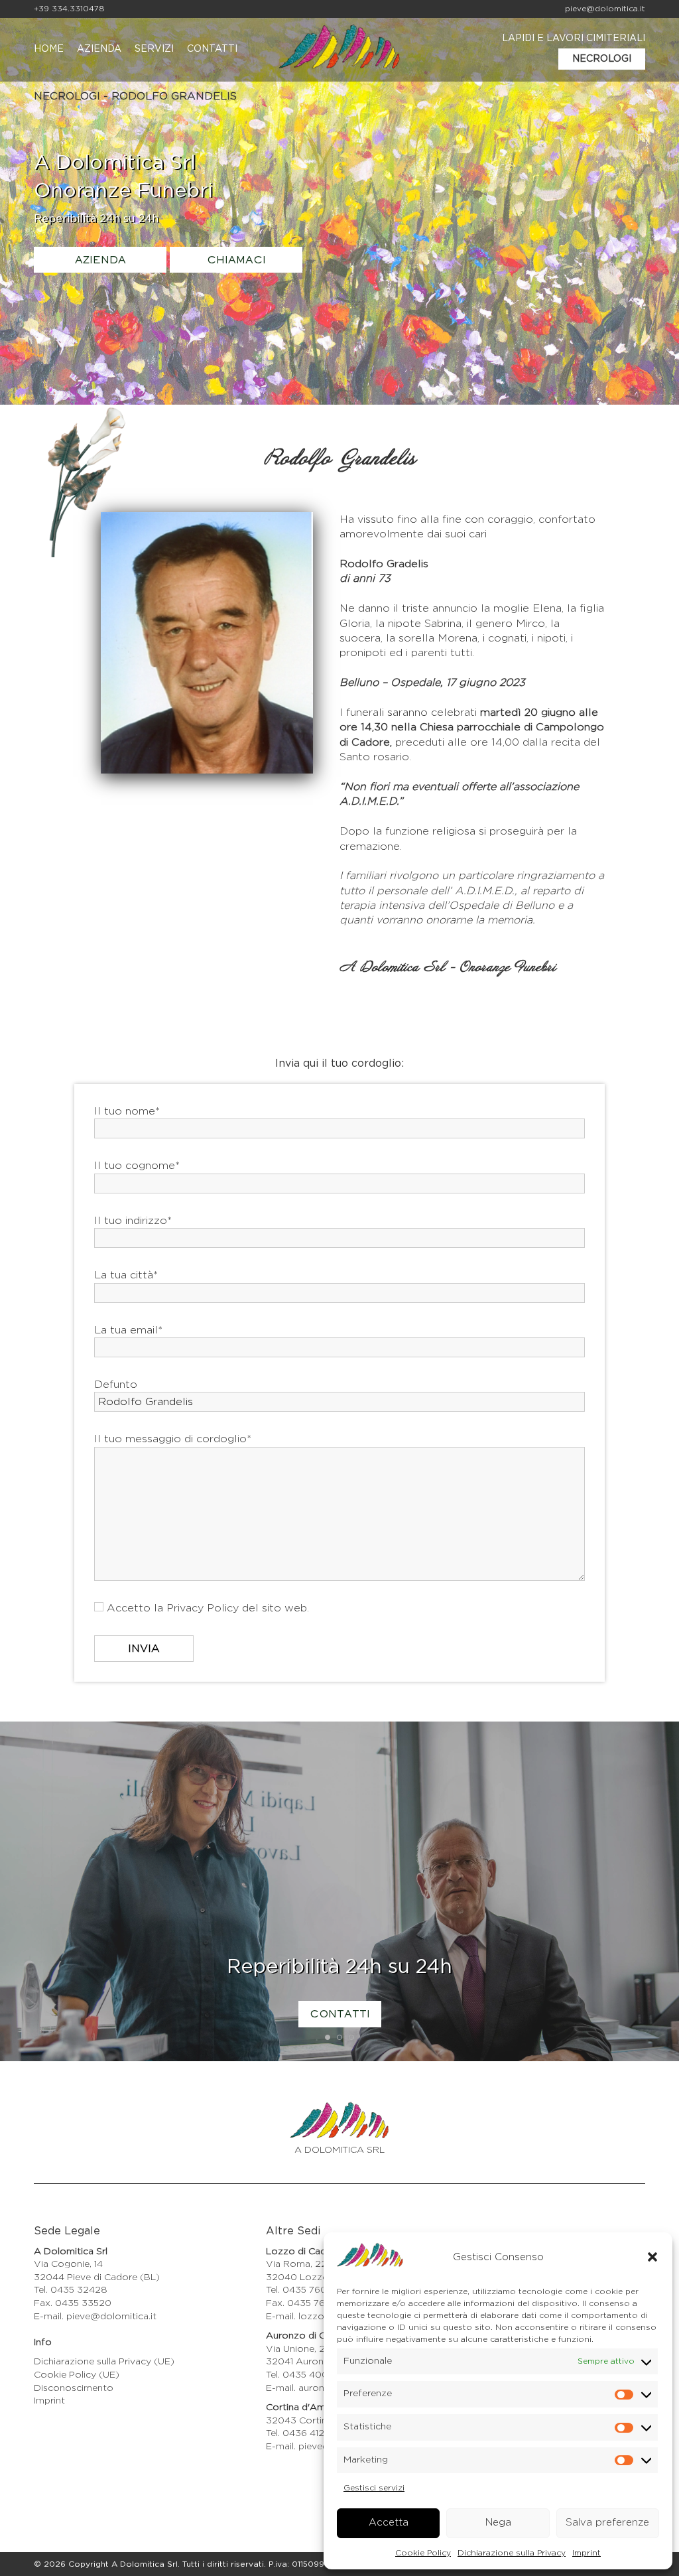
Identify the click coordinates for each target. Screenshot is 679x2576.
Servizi (154, 49)
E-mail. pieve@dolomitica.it (95, 2317)
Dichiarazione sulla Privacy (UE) (104, 2362)
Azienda (99, 49)
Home (49, 49)
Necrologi (602, 59)
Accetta (389, 2523)
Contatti (212, 49)
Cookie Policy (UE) (77, 2375)
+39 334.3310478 (69, 9)
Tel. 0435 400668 (306, 2375)
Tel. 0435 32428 (71, 2290)
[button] (652, 2257)
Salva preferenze (607, 2523)
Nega (498, 2523)
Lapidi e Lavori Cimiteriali (574, 38)
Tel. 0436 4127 (298, 2433)
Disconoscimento (74, 2388)
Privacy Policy (203, 1608)
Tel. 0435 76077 (302, 2290)
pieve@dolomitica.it (605, 9)
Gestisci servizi (374, 2488)
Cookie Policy (423, 2553)
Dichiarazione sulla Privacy (512, 2553)
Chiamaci (236, 261)
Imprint (586, 2553)
